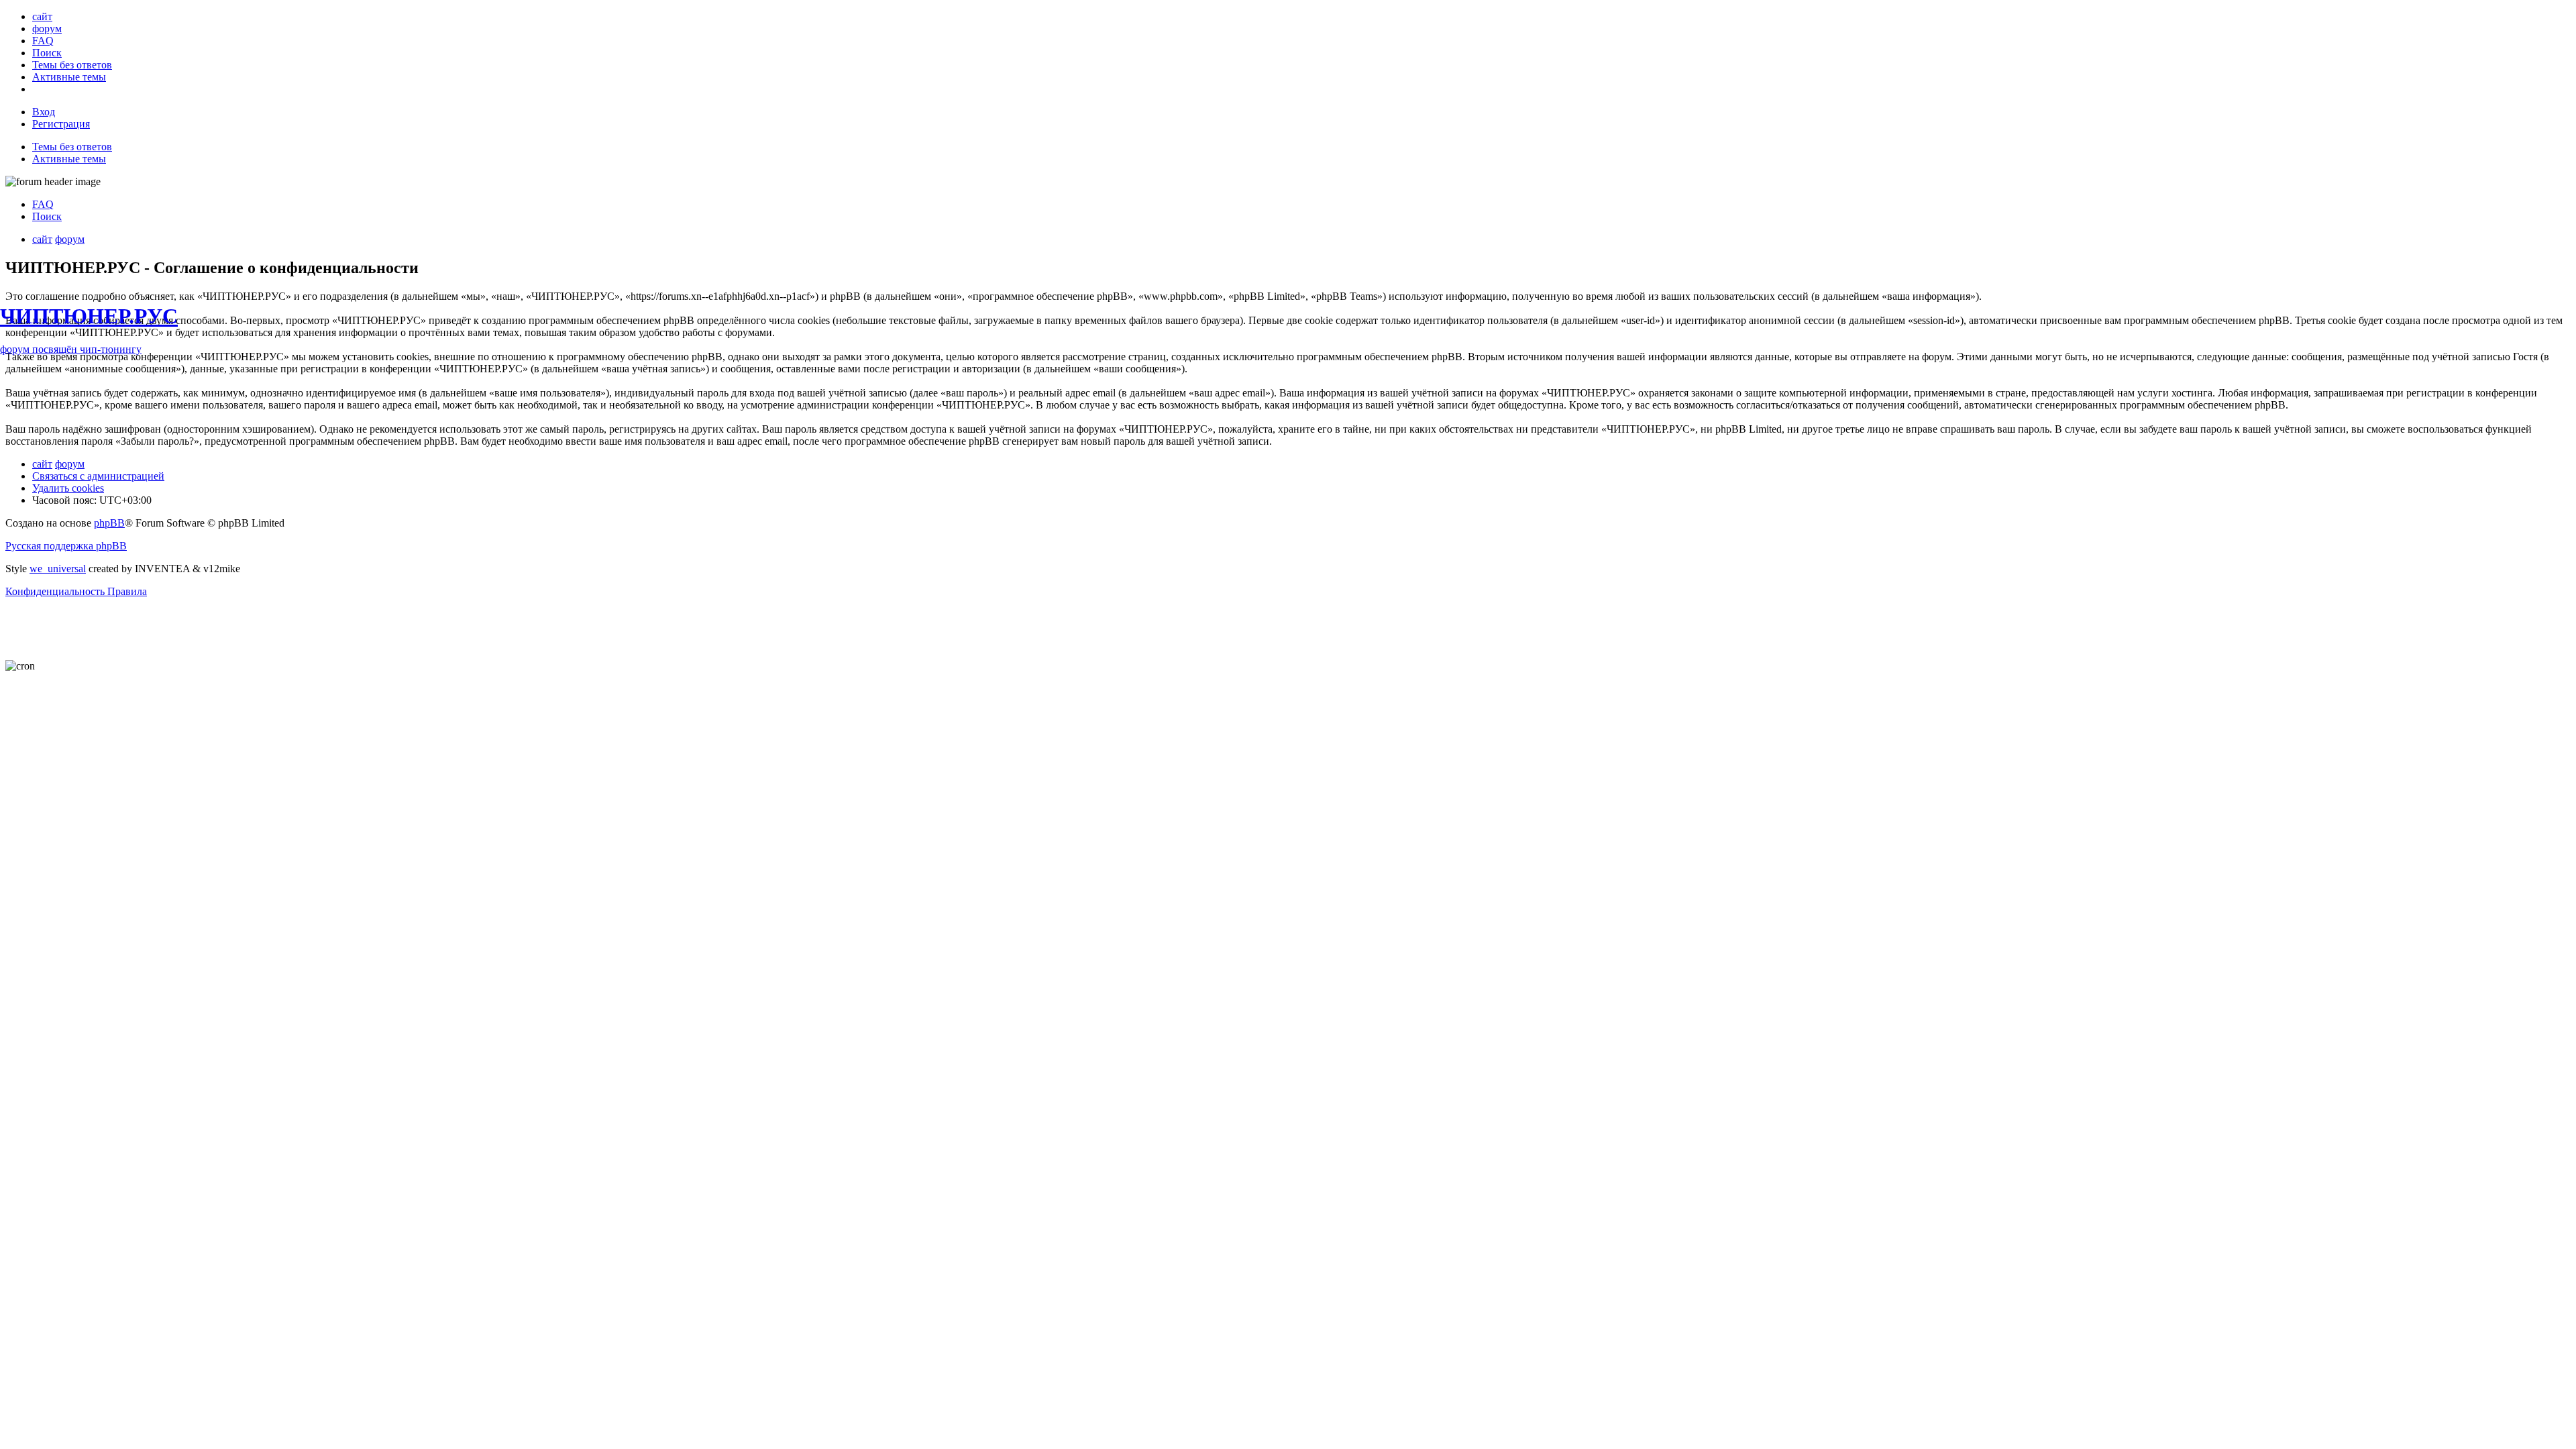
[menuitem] (42, 16)
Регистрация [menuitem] (61, 124)
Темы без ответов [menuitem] (72, 147)
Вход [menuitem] (44, 112)
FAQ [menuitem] (43, 204)
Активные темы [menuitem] (69, 159)
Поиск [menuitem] (47, 216)
